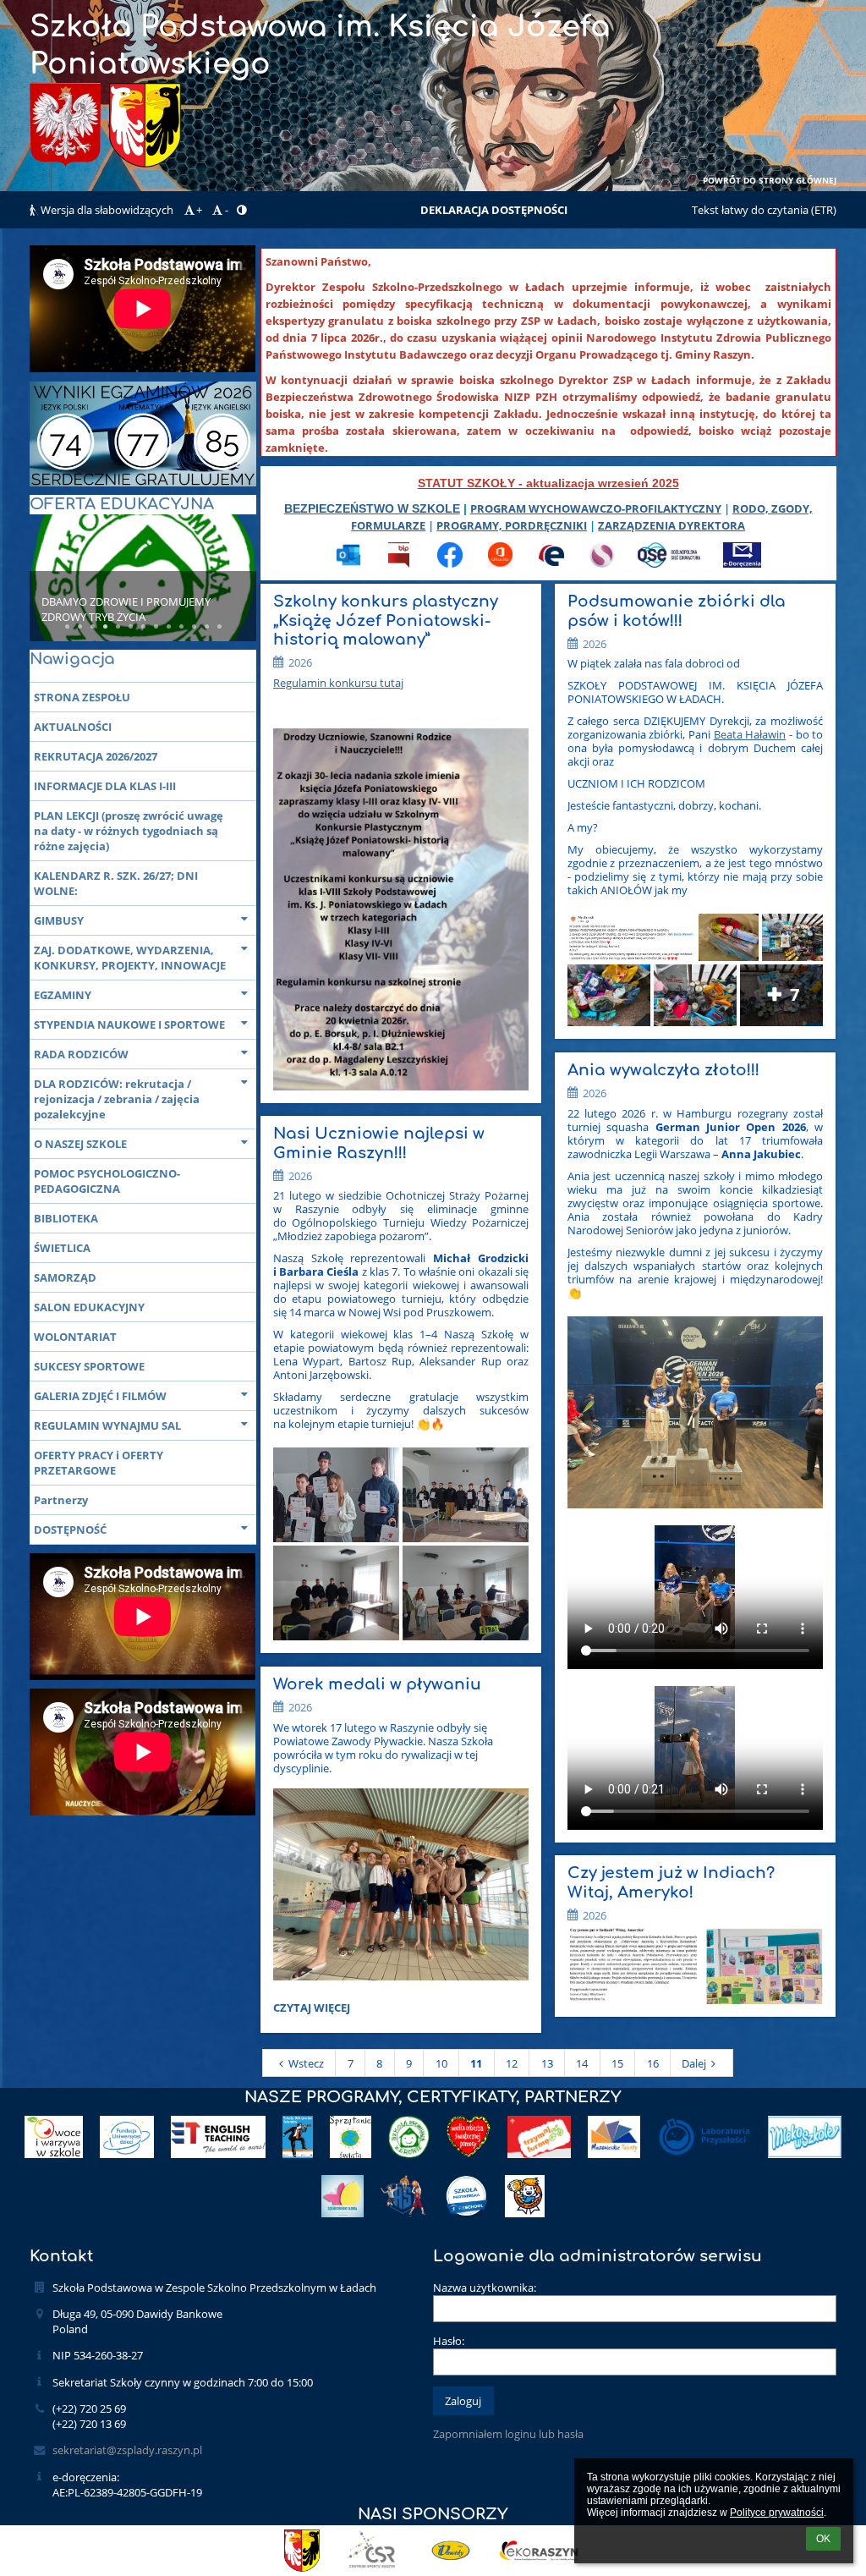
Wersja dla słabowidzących (107, 210)
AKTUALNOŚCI (73, 727)
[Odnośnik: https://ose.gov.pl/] (669, 563)
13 (547, 2063)
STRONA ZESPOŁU (82, 697)
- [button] (227, 210)
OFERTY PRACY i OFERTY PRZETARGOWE (99, 1463)
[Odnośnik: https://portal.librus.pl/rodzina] (602, 563)
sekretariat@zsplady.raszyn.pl (127, 2450)
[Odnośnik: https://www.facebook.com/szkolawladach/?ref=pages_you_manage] (450, 563)
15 (617, 2063)
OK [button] (823, 2539)
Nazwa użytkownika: (485, 2288)
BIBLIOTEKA (66, 1218)
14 (582, 2063)
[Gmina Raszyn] (302, 2551)
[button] (241, 210)
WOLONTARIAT (75, 1337)
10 (441, 2063)
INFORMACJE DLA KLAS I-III (105, 786)
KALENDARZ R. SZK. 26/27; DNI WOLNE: (116, 883)
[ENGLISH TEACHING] (219, 2137)
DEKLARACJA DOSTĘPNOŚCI (494, 210)
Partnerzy (61, 1500)
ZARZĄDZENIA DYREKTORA (671, 525)
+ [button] (199, 210)
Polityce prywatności (777, 2513)
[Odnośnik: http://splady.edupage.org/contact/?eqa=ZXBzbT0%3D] (742, 563)
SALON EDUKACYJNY (89, 1307)
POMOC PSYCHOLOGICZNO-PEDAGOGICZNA (107, 1181)
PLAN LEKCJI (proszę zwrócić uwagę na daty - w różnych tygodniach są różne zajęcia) (129, 831)
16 (653, 2063)
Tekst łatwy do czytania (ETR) (764, 210)
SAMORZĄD (65, 1277)
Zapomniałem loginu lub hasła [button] (508, 2434)
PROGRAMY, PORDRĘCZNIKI (512, 525)
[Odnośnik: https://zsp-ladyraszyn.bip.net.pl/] (399, 563)
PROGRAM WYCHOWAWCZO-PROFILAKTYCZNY (596, 508)
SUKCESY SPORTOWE (89, 1366)
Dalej (694, 2063)
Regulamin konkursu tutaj (338, 683)
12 (512, 2063)
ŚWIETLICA (62, 1248)
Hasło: (449, 2341)
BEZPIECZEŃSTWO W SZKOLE (372, 508)
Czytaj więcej (311, 2010)
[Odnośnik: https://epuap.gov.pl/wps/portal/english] (551, 563)
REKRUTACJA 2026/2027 (96, 756)
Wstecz (306, 2063)
